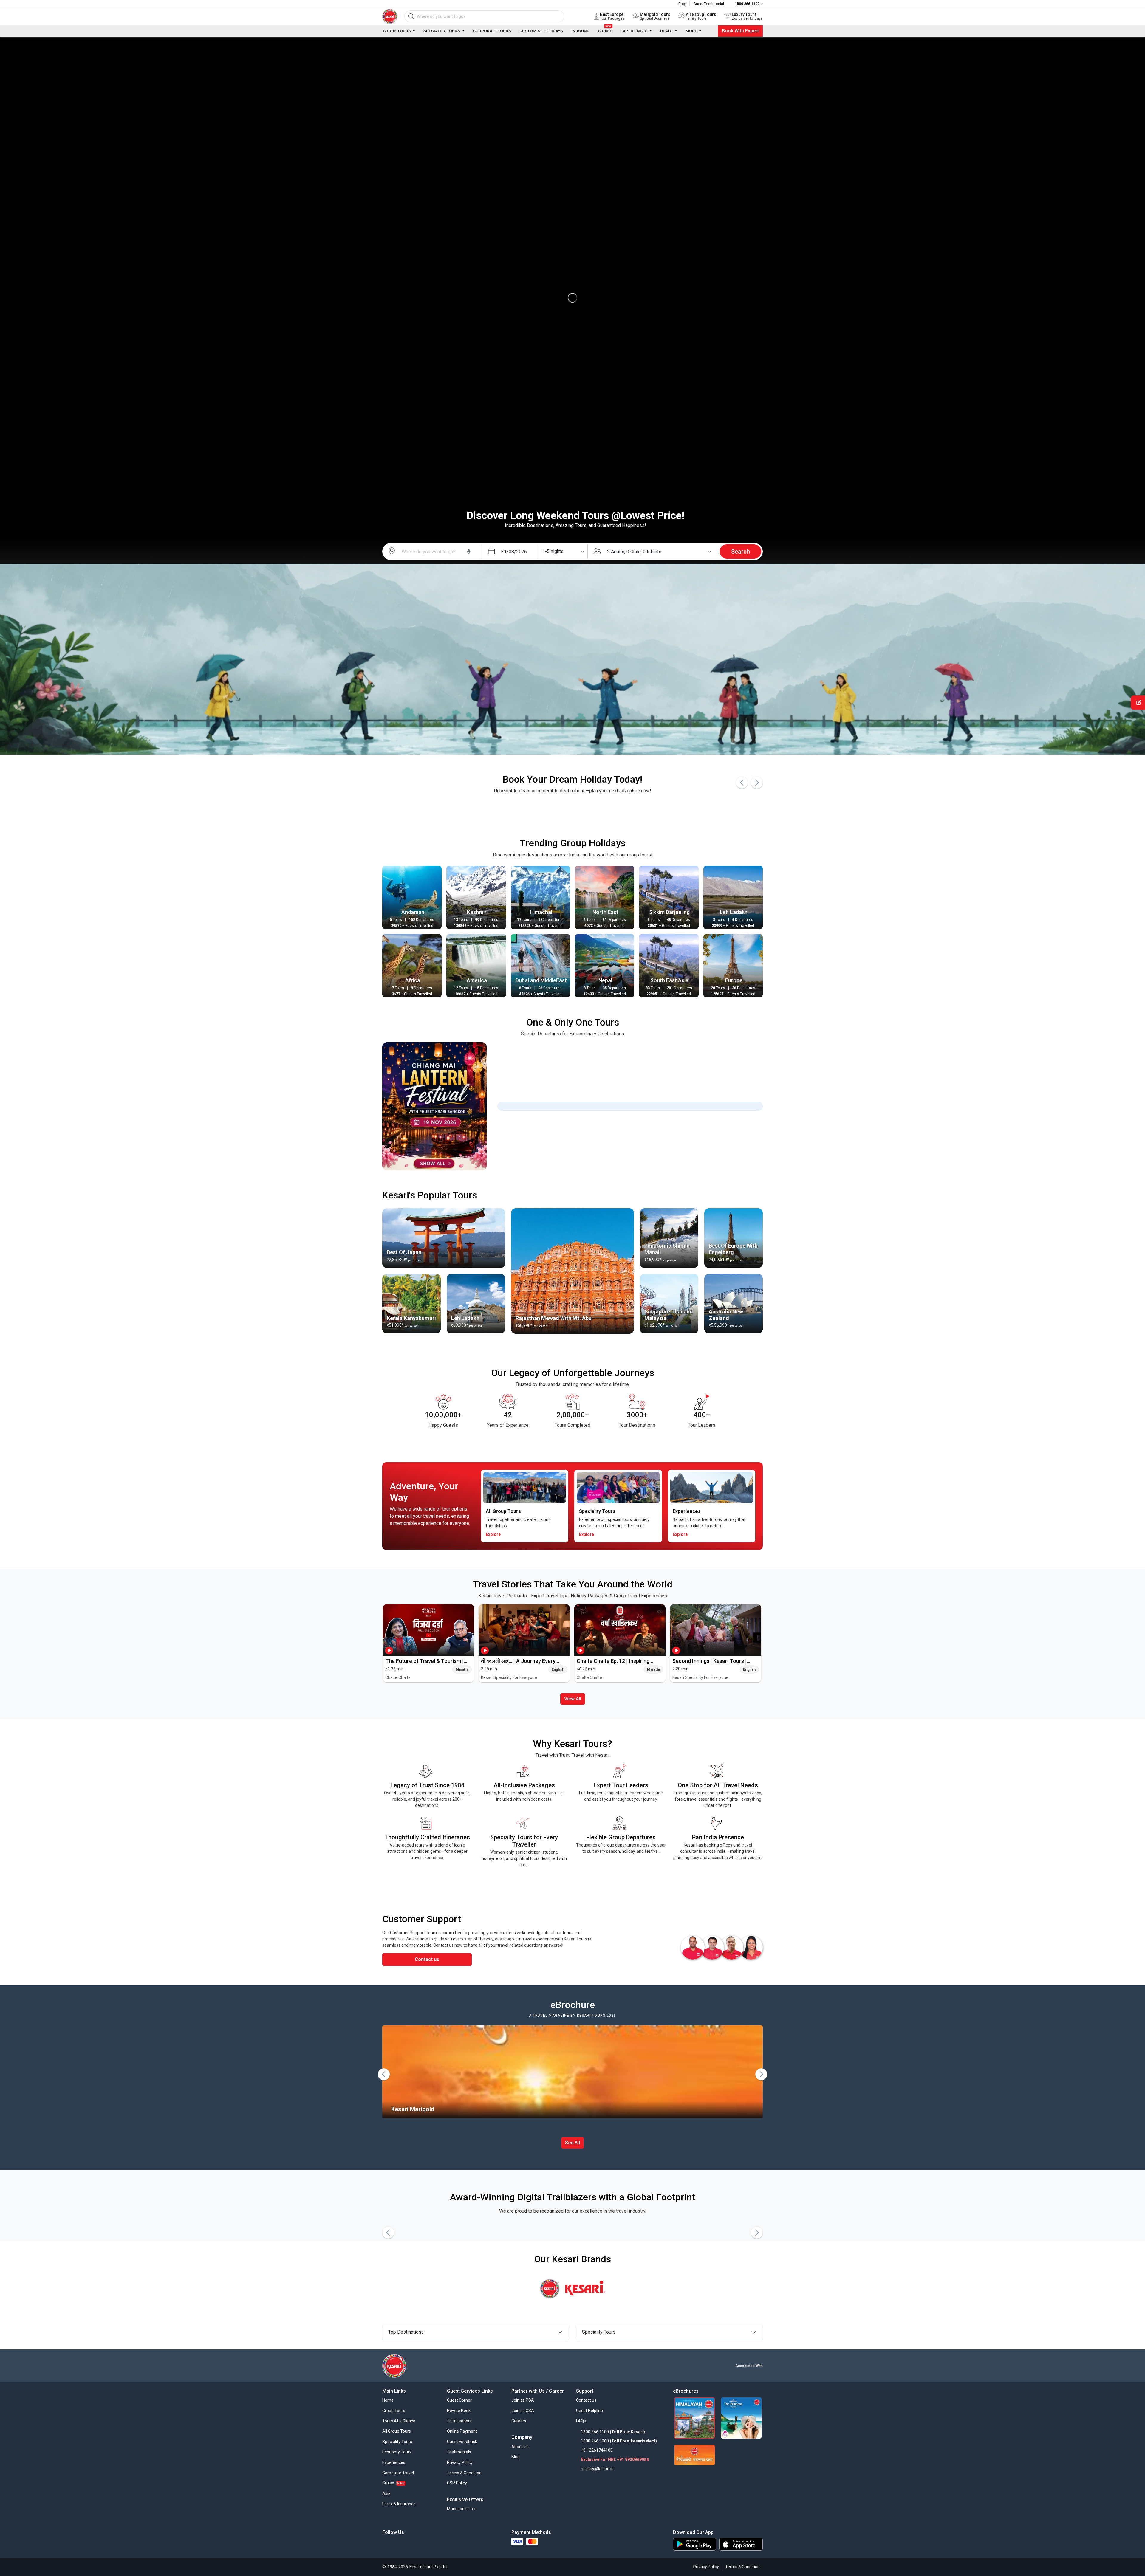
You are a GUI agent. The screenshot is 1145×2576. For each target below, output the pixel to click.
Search (741, 552)
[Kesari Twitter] (396, 2545)
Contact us (427, 1959)
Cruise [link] (605, 30)
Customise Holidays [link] (541, 31)
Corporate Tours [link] (492, 31)
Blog (682, 4)
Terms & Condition (742, 2567)
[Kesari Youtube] (429, 2545)
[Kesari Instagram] (418, 2545)
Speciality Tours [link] (442, 31)
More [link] (692, 31)
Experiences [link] (635, 31)
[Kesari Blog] (440, 2545)
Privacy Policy (706, 2567)
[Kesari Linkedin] (407, 2545)
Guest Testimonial (709, 4)
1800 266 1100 (595, 2432)
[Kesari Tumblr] (462, 2545)
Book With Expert (740, 31)
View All (573, 1699)
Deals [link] (667, 31)
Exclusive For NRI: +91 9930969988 (615, 2459)
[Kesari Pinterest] (451, 2545)
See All (572, 2143)
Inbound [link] (580, 31)
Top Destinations (406, 2332)
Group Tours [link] (397, 31)
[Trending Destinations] (444, 1238)
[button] (459, 2401)
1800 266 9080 (595, 2441)
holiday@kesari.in (597, 2469)
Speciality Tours (599, 2332)
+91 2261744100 (597, 2450)
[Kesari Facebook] (385, 2545)
